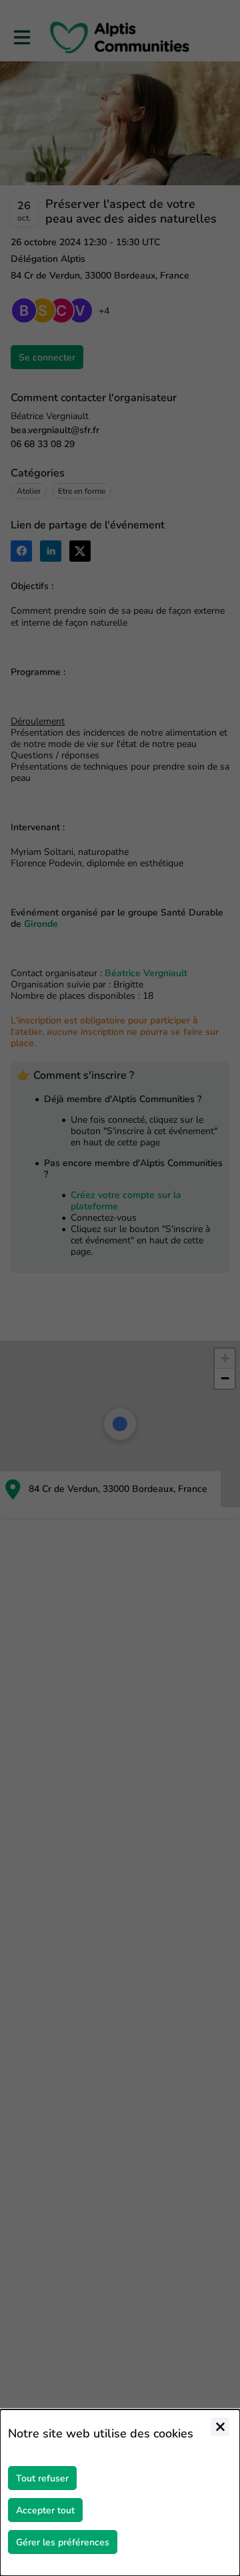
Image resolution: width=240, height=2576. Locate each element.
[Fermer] (220, 2427)
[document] (120, 2493)
